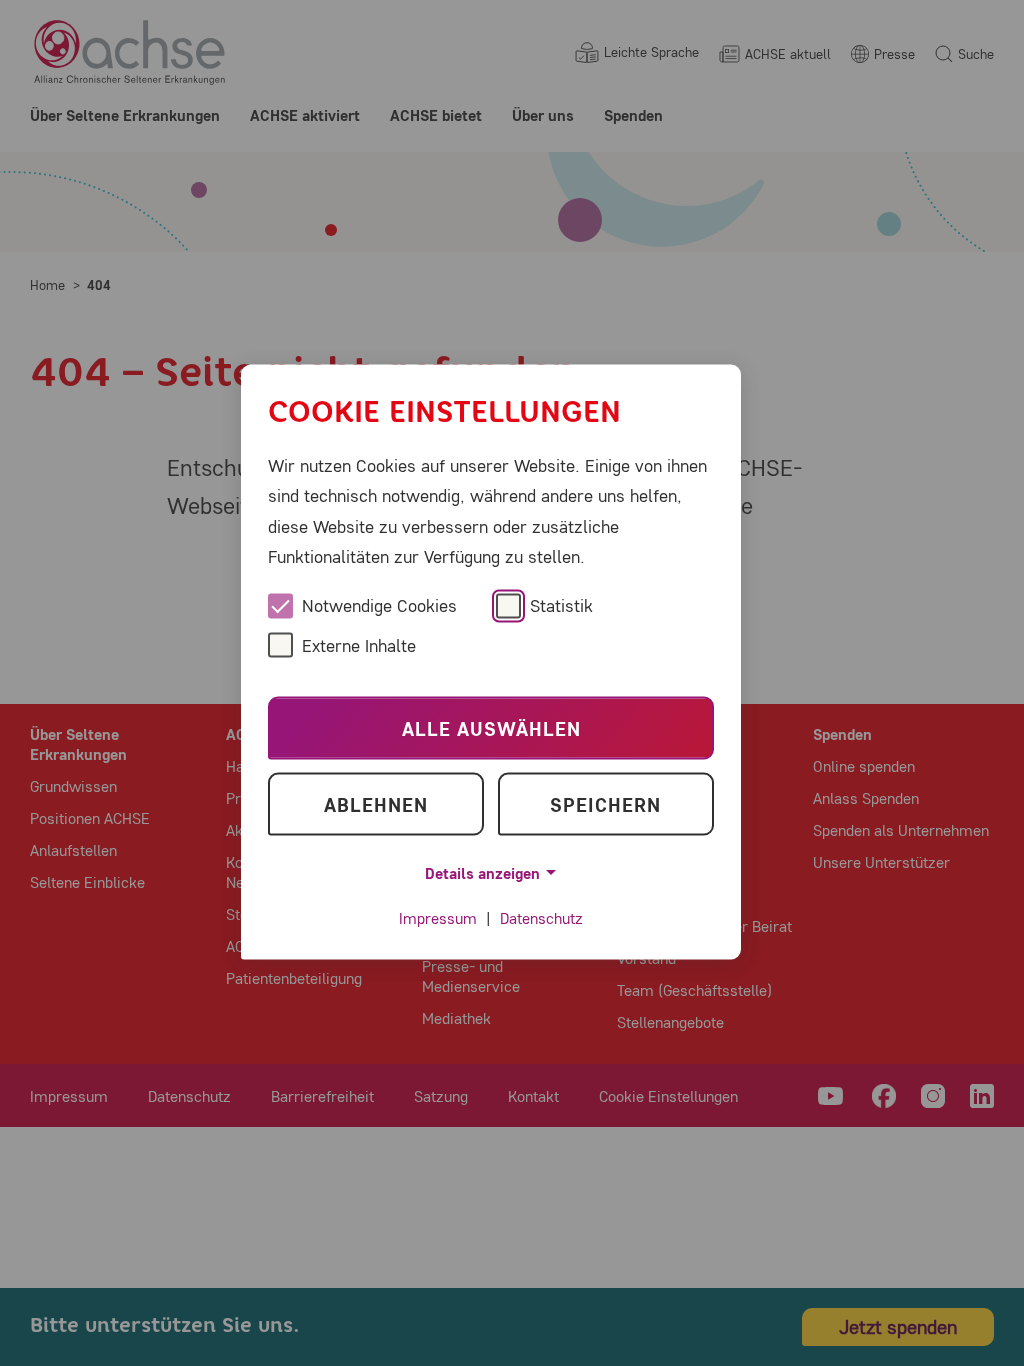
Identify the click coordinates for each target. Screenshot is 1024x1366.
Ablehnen (376, 803)
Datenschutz (541, 918)
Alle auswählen (491, 727)
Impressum (438, 918)
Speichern (605, 803)
